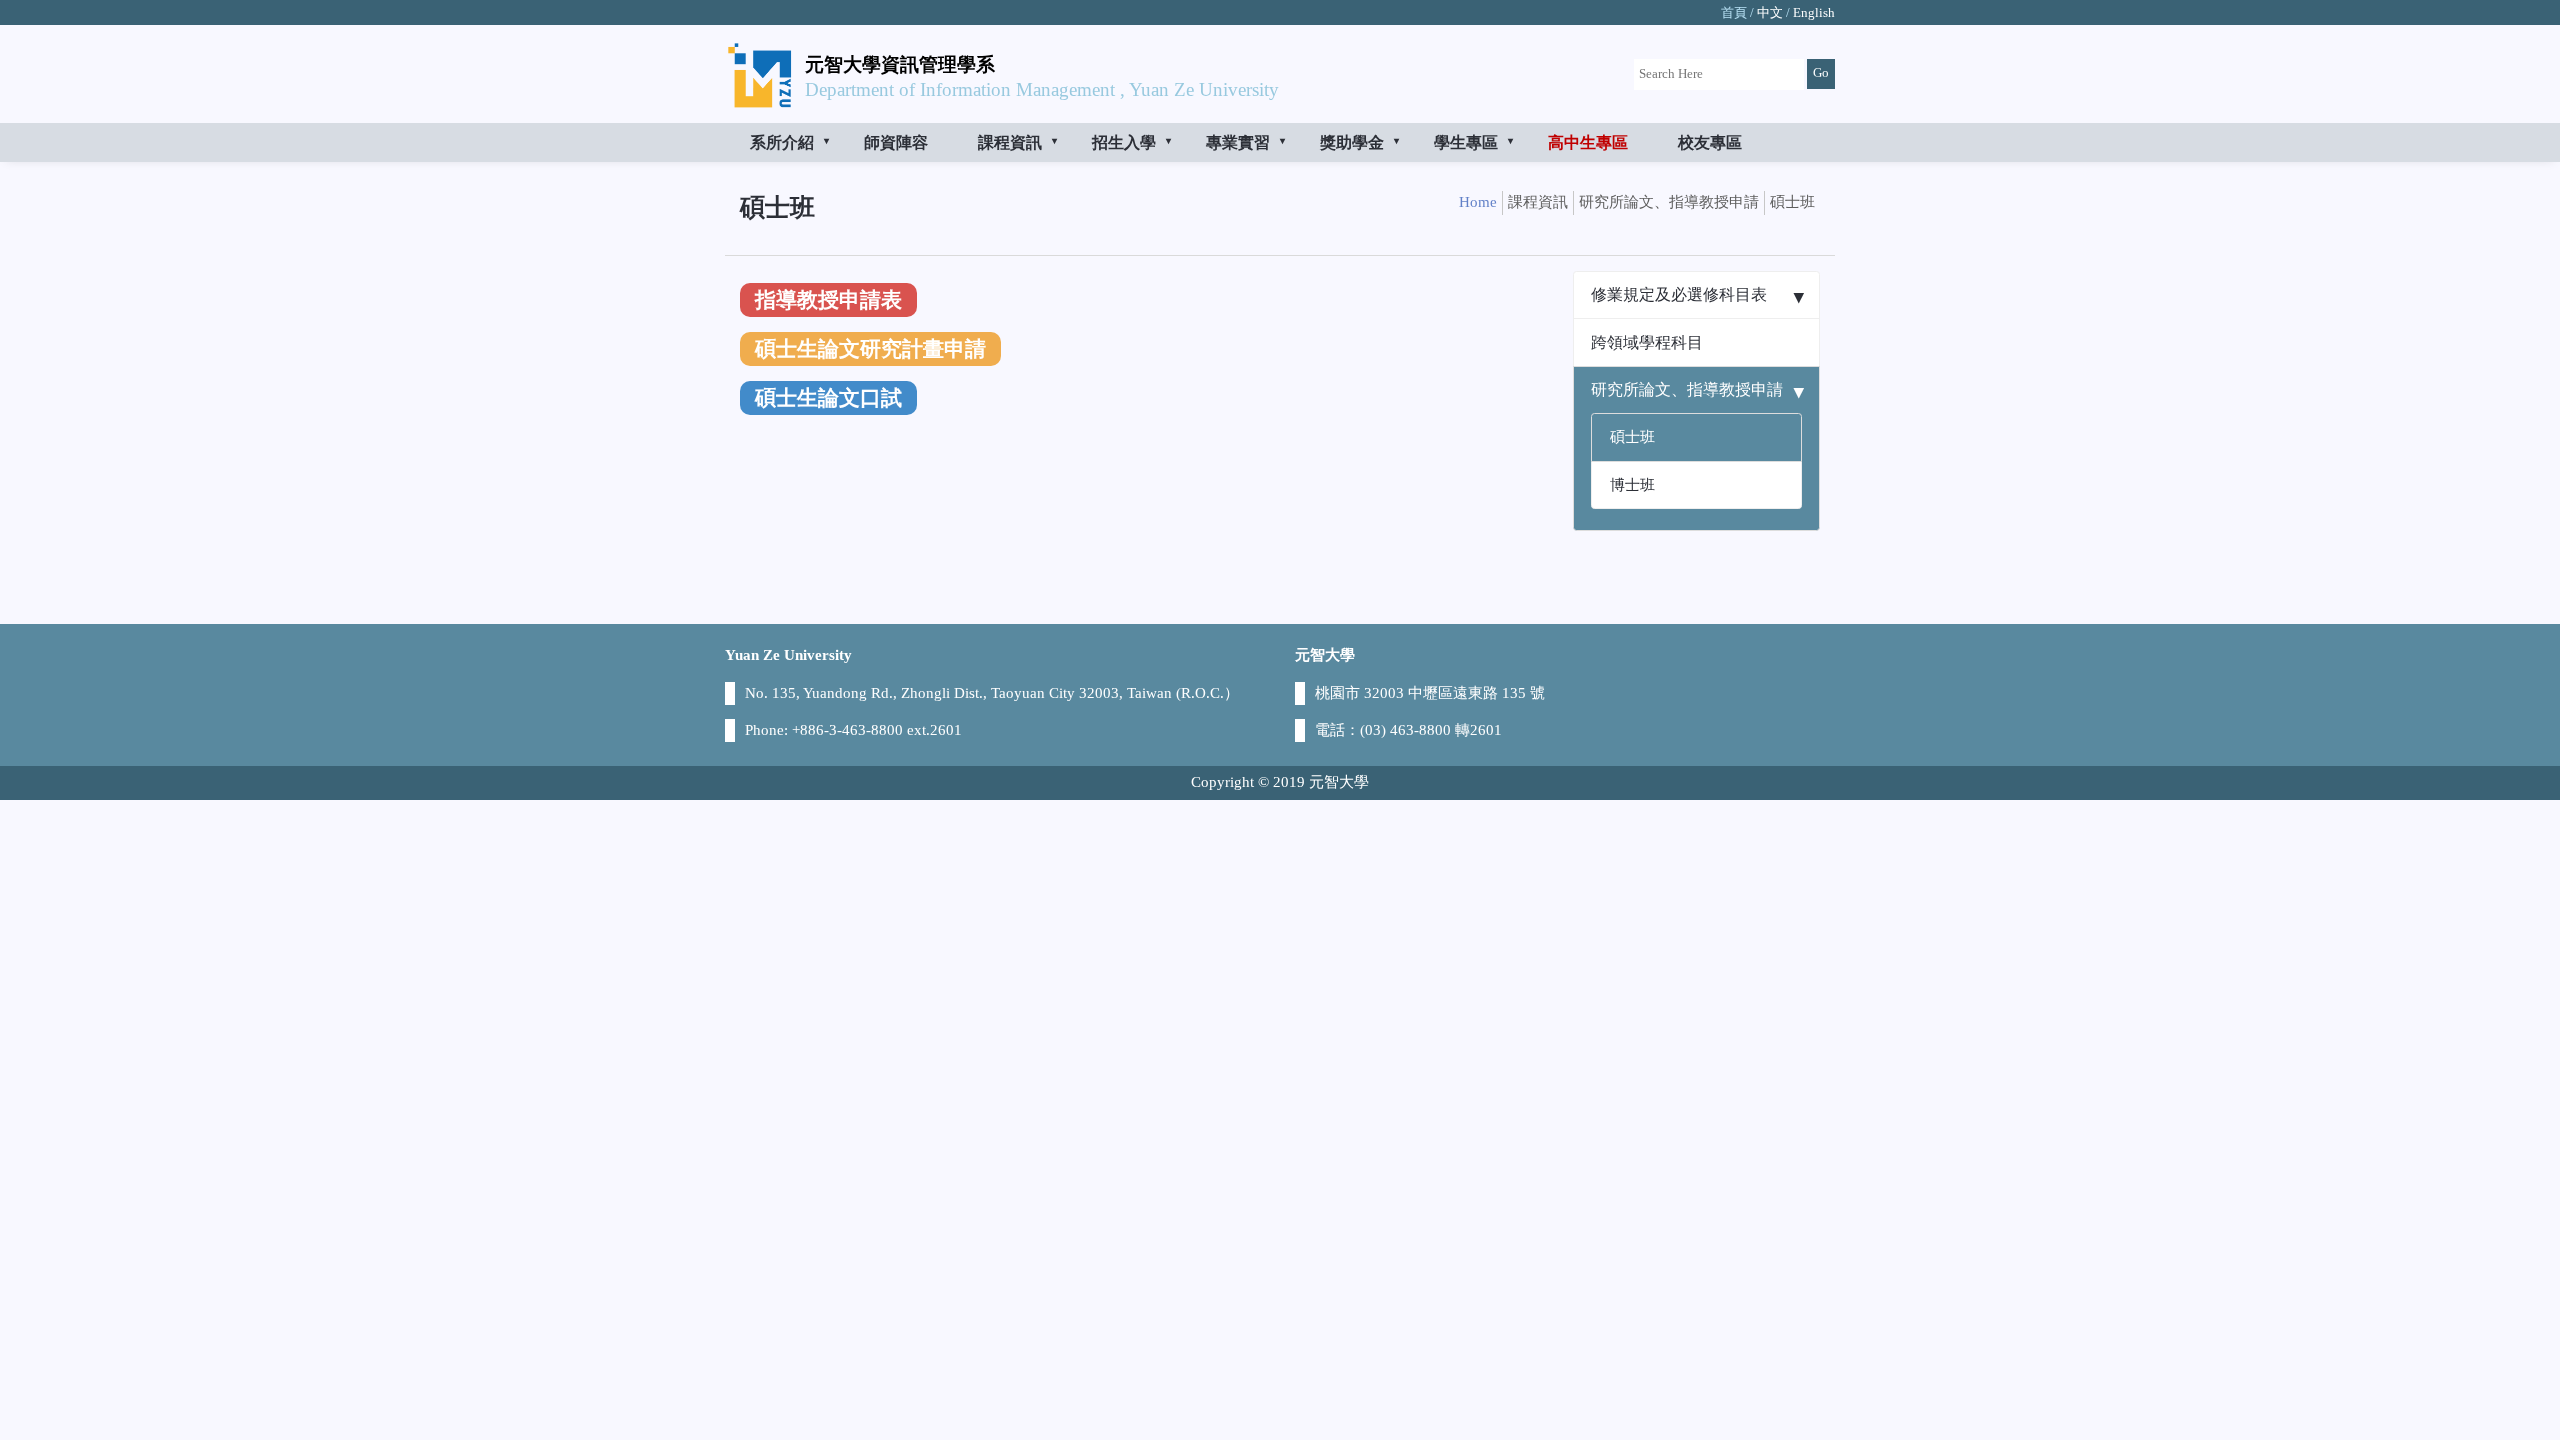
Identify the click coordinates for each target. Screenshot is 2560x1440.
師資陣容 (896, 142)
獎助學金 (1352, 142)
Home (1478, 202)
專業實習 (1238, 142)
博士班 (1632, 485)
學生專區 (1466, 142)
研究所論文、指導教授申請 (1687, 389)
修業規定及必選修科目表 (1679, 294)
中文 (1770, 12)
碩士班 (1632, 437)
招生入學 (1124, 142)
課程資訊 (1010, 142)
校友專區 (1710, 142)
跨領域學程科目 (1647, 342)
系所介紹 (782, 142)
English (1814, 12)
